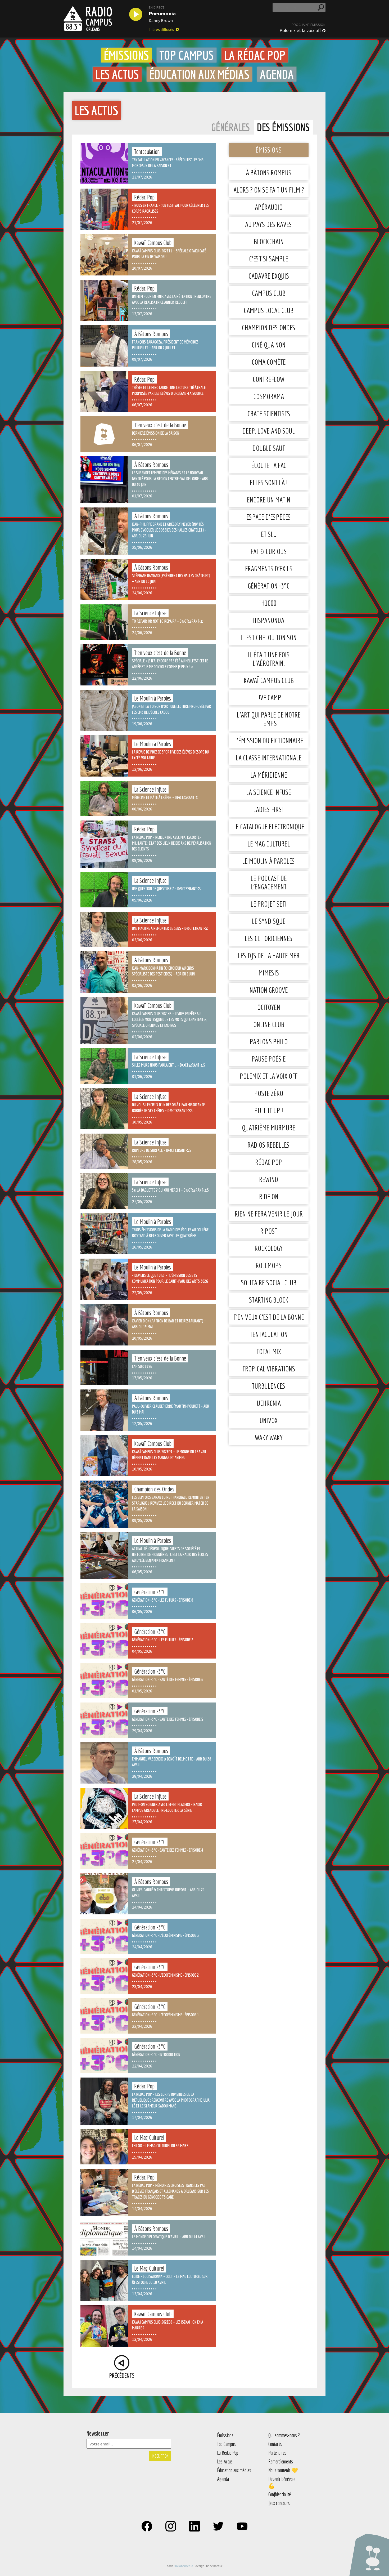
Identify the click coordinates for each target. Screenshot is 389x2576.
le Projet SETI (269, 904)
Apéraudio (269, 207)
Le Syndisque (269, 921)
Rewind (269, 1179)
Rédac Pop (269, 1162)
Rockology (269, 1248)
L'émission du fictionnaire (269, 740)
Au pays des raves (269, 224)
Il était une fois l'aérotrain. (269, 659)
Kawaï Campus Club (269, 680)
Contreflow (269, 379)
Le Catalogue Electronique (269, 826)
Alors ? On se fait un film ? (269, 190)
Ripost (269, 1231)
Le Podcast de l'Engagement (269, 882)
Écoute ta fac (269, 465)
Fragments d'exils (269, 569)
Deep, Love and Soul (269, 431)
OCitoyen (269, 1007)
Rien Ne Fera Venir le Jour (269, 1214)
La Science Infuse (269, 792)
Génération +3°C (269, 586)
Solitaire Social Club (269, 1283)
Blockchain (269, 241)
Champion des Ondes (269, 327)
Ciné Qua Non (269, 345)
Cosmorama (269, 396)
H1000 (269, 603)
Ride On (269, 1196)
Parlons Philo (269, 1042)
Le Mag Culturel (269, 844)
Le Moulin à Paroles (269, 861)
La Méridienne (269, 775)
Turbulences (269, 1386)
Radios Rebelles (269, 1145)
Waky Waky (269, 1438)
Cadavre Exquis (269, 276)
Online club (269, 1024)
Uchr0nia (269, 1403)
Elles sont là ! (269, 482)
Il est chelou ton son (269, 637)
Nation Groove (269, 990)
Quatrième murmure (269, 1128)
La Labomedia (184, 2566)
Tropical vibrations (269, 1369)
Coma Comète (269, 362)
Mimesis (269, 973)
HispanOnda (269, 620)
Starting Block (269, 1300)
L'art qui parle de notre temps (269, 719)
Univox (269, 1420)
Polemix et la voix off (300, 30)
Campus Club (269, 293)
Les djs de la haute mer (269, 955)
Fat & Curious (269, 551)
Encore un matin (269, 500)
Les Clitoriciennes (269, 938)
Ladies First (269, 809)
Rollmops (269, 1265)
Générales (230, 127)
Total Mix (269, 1351)
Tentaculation (269, 1334)
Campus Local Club (269, 310)
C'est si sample (269, 259)
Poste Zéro (269, 1093)
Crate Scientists (269, 414)
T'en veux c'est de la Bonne (269, 1317)
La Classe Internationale (269, 758)
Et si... (269, 534)
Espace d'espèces (269, 517)
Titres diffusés (161, 29)
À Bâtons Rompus (269, 173)
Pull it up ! (269, 1110)
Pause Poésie (269, 1059)
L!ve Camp (269, 698)
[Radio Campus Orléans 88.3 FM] (88, 19)
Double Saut (269, 448)
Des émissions (283, 127)
